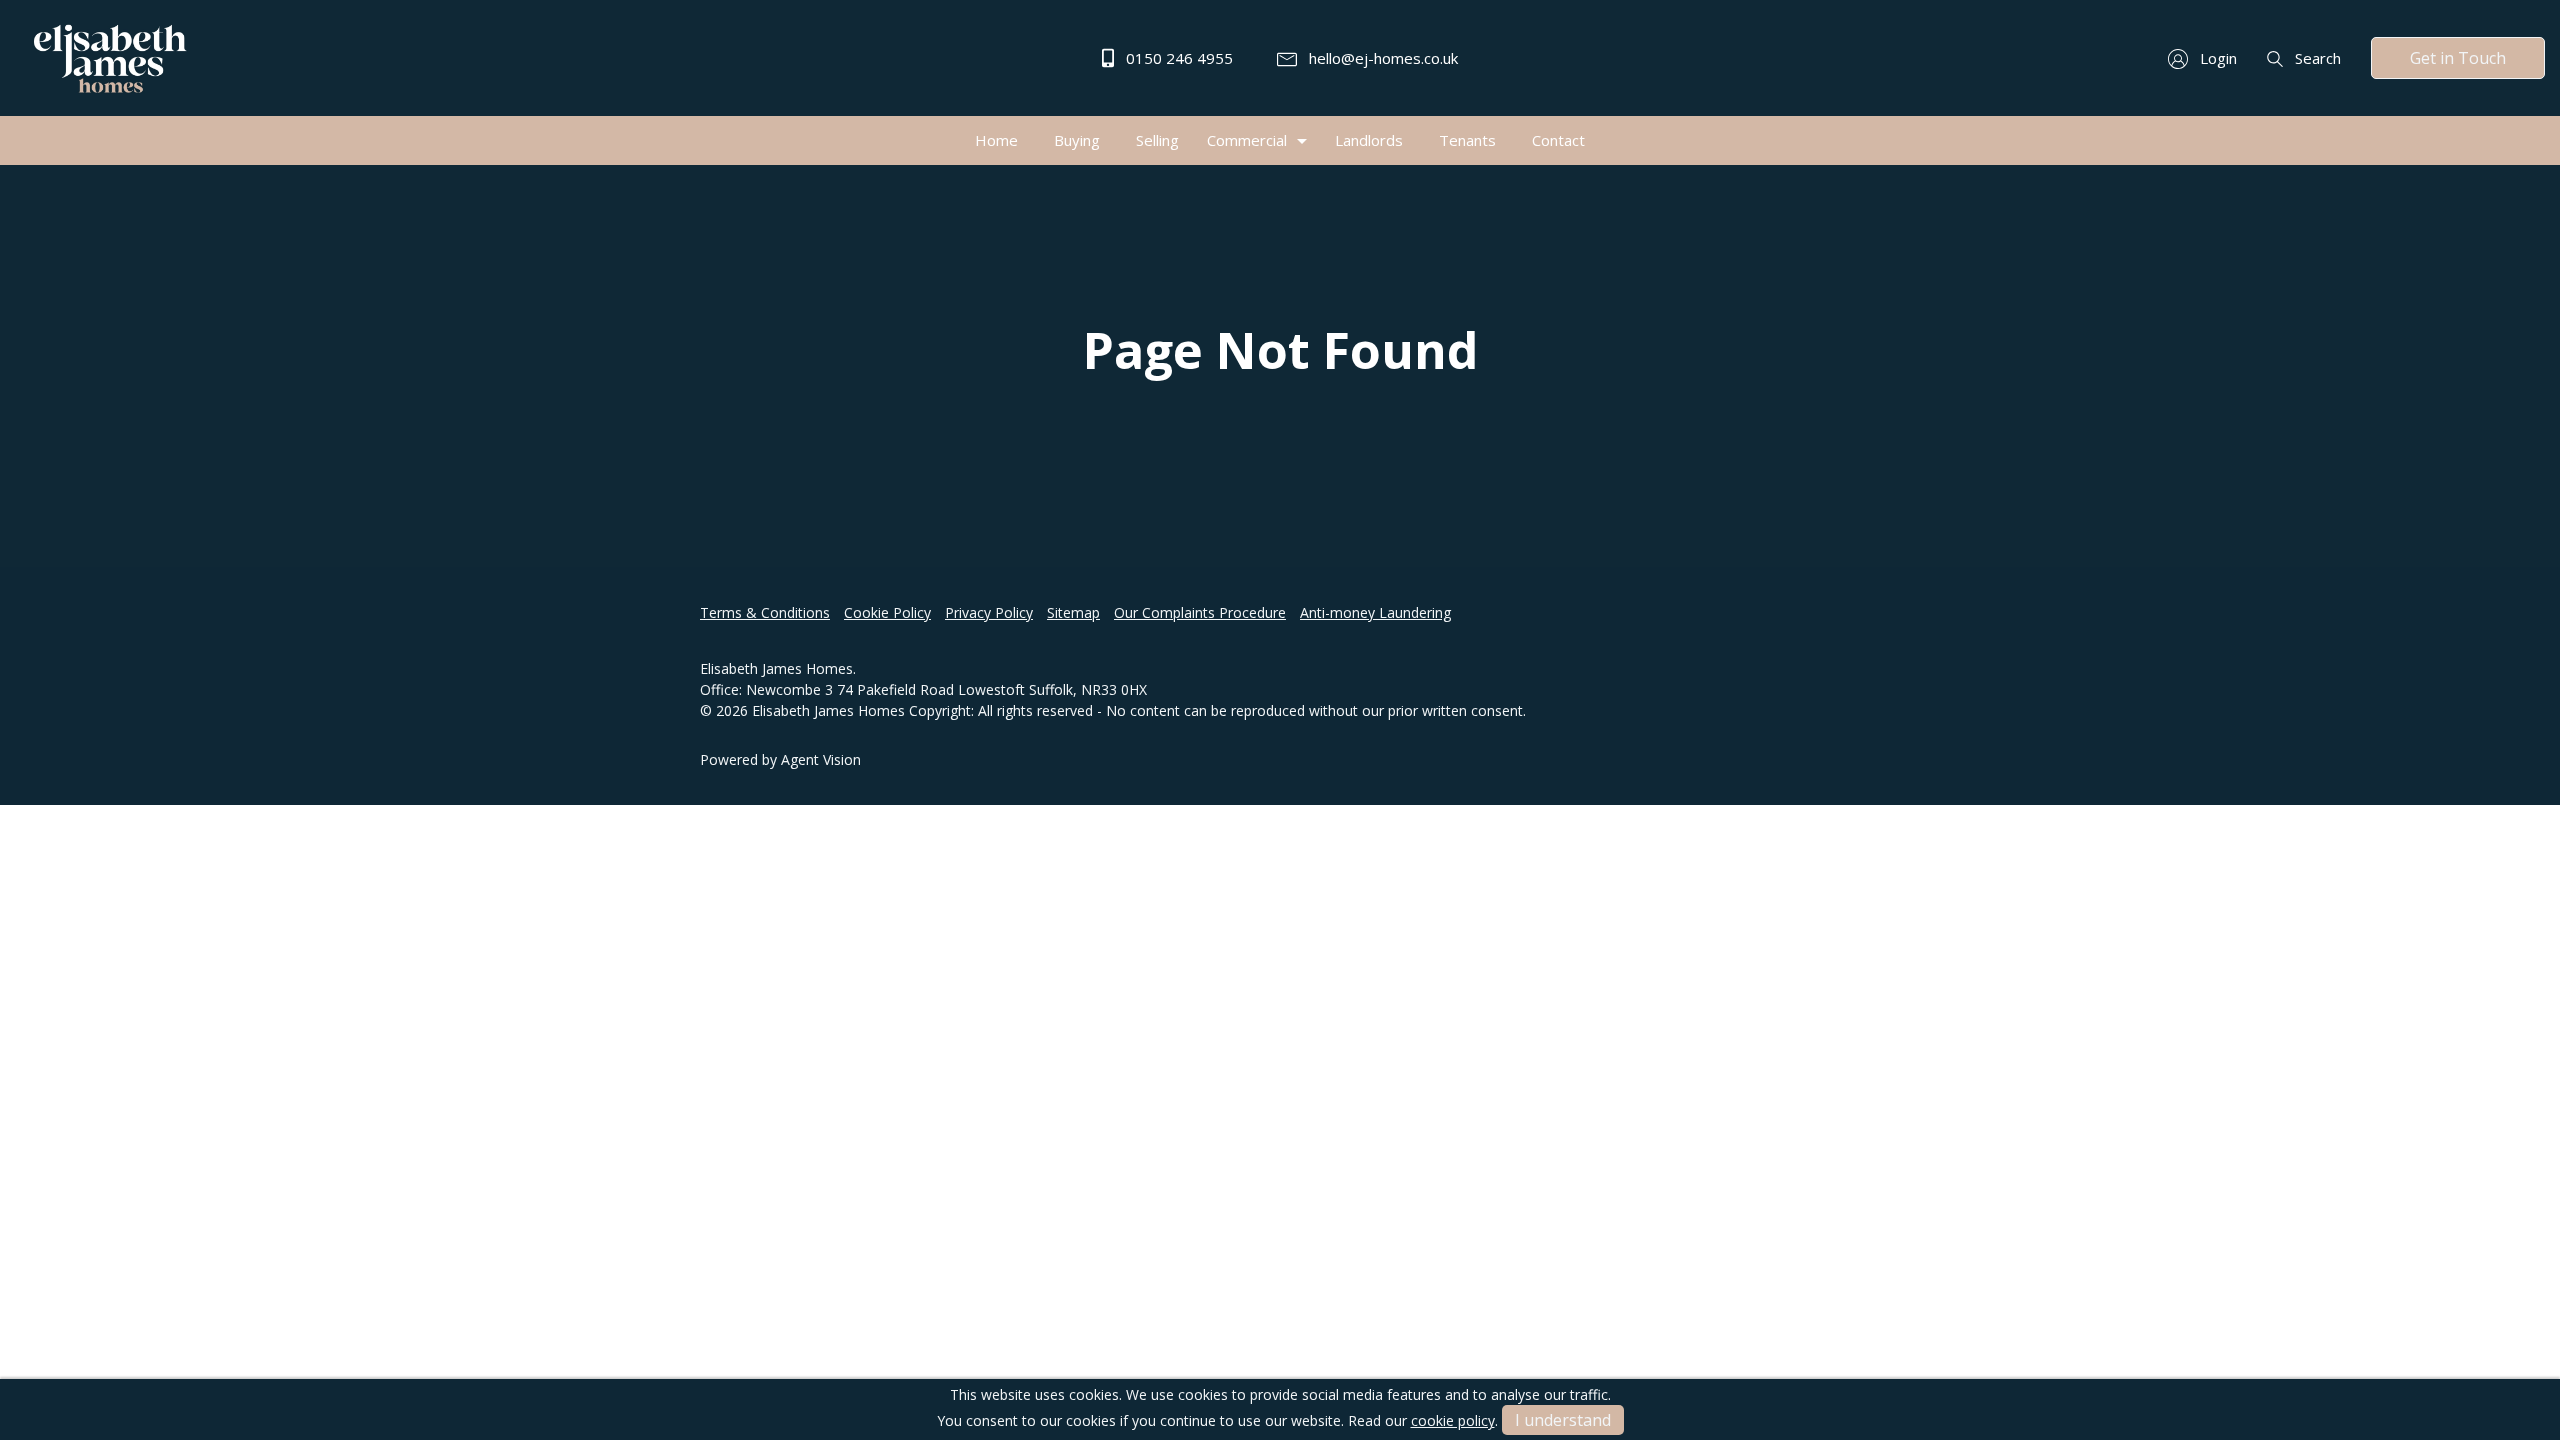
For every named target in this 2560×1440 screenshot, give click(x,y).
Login (2216, 58)
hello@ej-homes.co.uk (1381, 58)
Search (2316, 58)
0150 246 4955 (1177, 58)
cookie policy (1453, 1420)
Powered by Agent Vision (780, 759)
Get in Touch (2458, 58)
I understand (1563, 1420)
